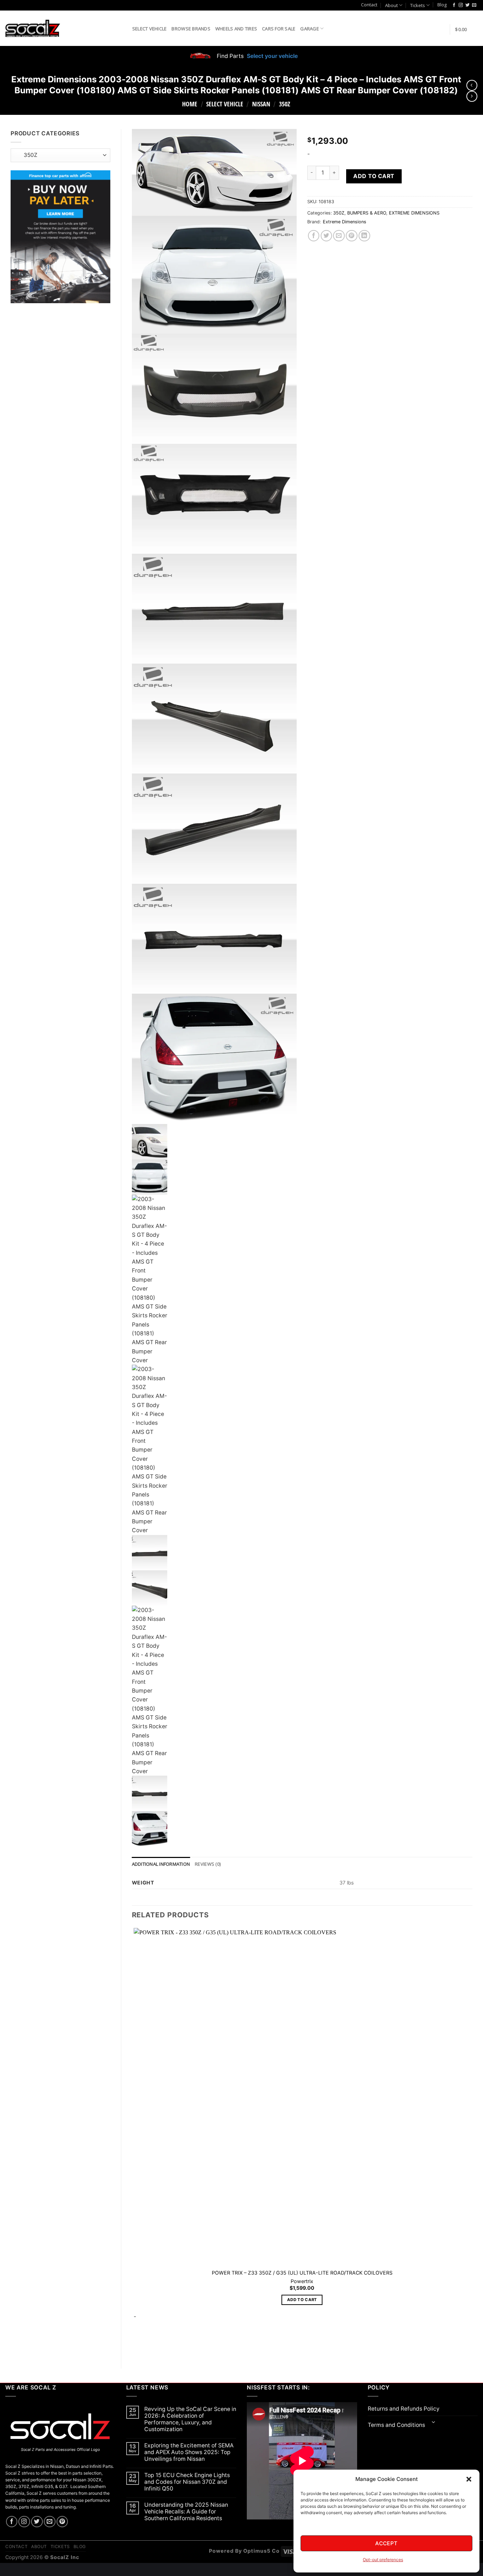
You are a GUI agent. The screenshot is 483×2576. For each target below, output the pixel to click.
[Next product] (472, 85)
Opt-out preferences (383, 2560)
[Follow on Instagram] (461, 5)
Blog (442, 5)
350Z (285, 104)
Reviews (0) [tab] (208, 1864)
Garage (310, 29)
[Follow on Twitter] (467, 5)
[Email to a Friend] (339, 236)
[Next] (154, 2346)
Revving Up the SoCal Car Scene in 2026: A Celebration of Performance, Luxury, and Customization (190, 2419)
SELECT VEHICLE (225, 104)
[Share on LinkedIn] (364, 236)
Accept (386, 2543)
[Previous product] (472, 96)
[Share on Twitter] (327, 236)
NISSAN (261, 104)
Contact (369, 5)
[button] (469, 2479)
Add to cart (374, 176)
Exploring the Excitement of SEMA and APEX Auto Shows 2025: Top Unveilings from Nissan (189, 2452)
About (391, 5)
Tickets (418, 5)
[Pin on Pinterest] (352, 236)
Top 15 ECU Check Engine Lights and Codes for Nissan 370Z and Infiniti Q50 (187, 2482)
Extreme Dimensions (345, 222)
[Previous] (135, 2346)
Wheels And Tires (236, 29)
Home (190, 104)
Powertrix (302, 2281)
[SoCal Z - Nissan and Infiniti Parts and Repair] (33, 28)
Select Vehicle (150, 29)
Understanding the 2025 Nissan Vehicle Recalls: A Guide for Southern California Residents (186, 2512)
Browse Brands (191, 29)
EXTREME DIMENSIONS (414, 213)
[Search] (124, 28)
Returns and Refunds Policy (404, 2409)
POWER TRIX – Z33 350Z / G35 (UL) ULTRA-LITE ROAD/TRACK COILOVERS (302, 2273)
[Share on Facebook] (314, 236)
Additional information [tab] (161, 1864)
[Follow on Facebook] (454, 5)
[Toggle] (434, 2423)
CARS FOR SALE (279, 29)
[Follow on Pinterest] (62, 2522)
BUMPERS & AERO (367, 213)
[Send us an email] (474, 5)
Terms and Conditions (396, 2425)
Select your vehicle (272, 56)
